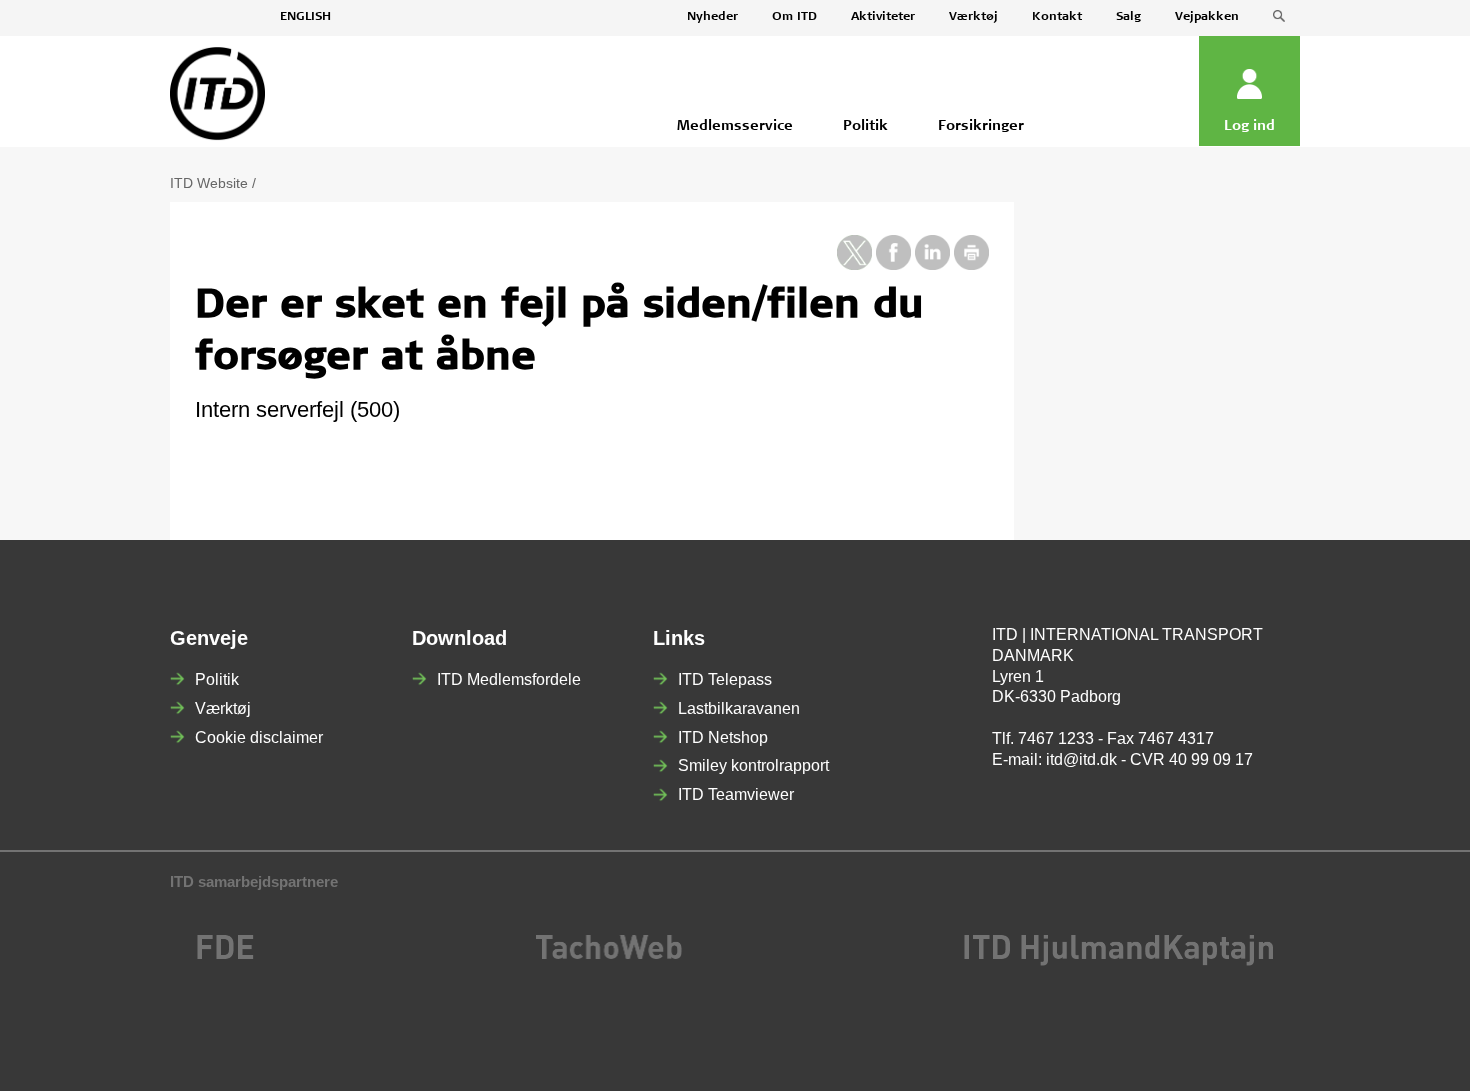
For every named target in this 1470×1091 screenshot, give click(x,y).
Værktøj (973, 17)
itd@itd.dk (1081, 759)
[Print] (971, 265)
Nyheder (712, 17)
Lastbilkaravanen (739, 708)
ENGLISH (305, 17)
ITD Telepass (725, 679)
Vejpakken (1207, 17)
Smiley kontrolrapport (753, 765)
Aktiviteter (883, 17)
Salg (1128, 17)
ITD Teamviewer (736, 794)
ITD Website (209, 183)
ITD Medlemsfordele (509, 679)
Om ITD (794, 17)
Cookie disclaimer (259, 737)
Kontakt (1057, 17)
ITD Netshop (723, 737)
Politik (217, 679)
